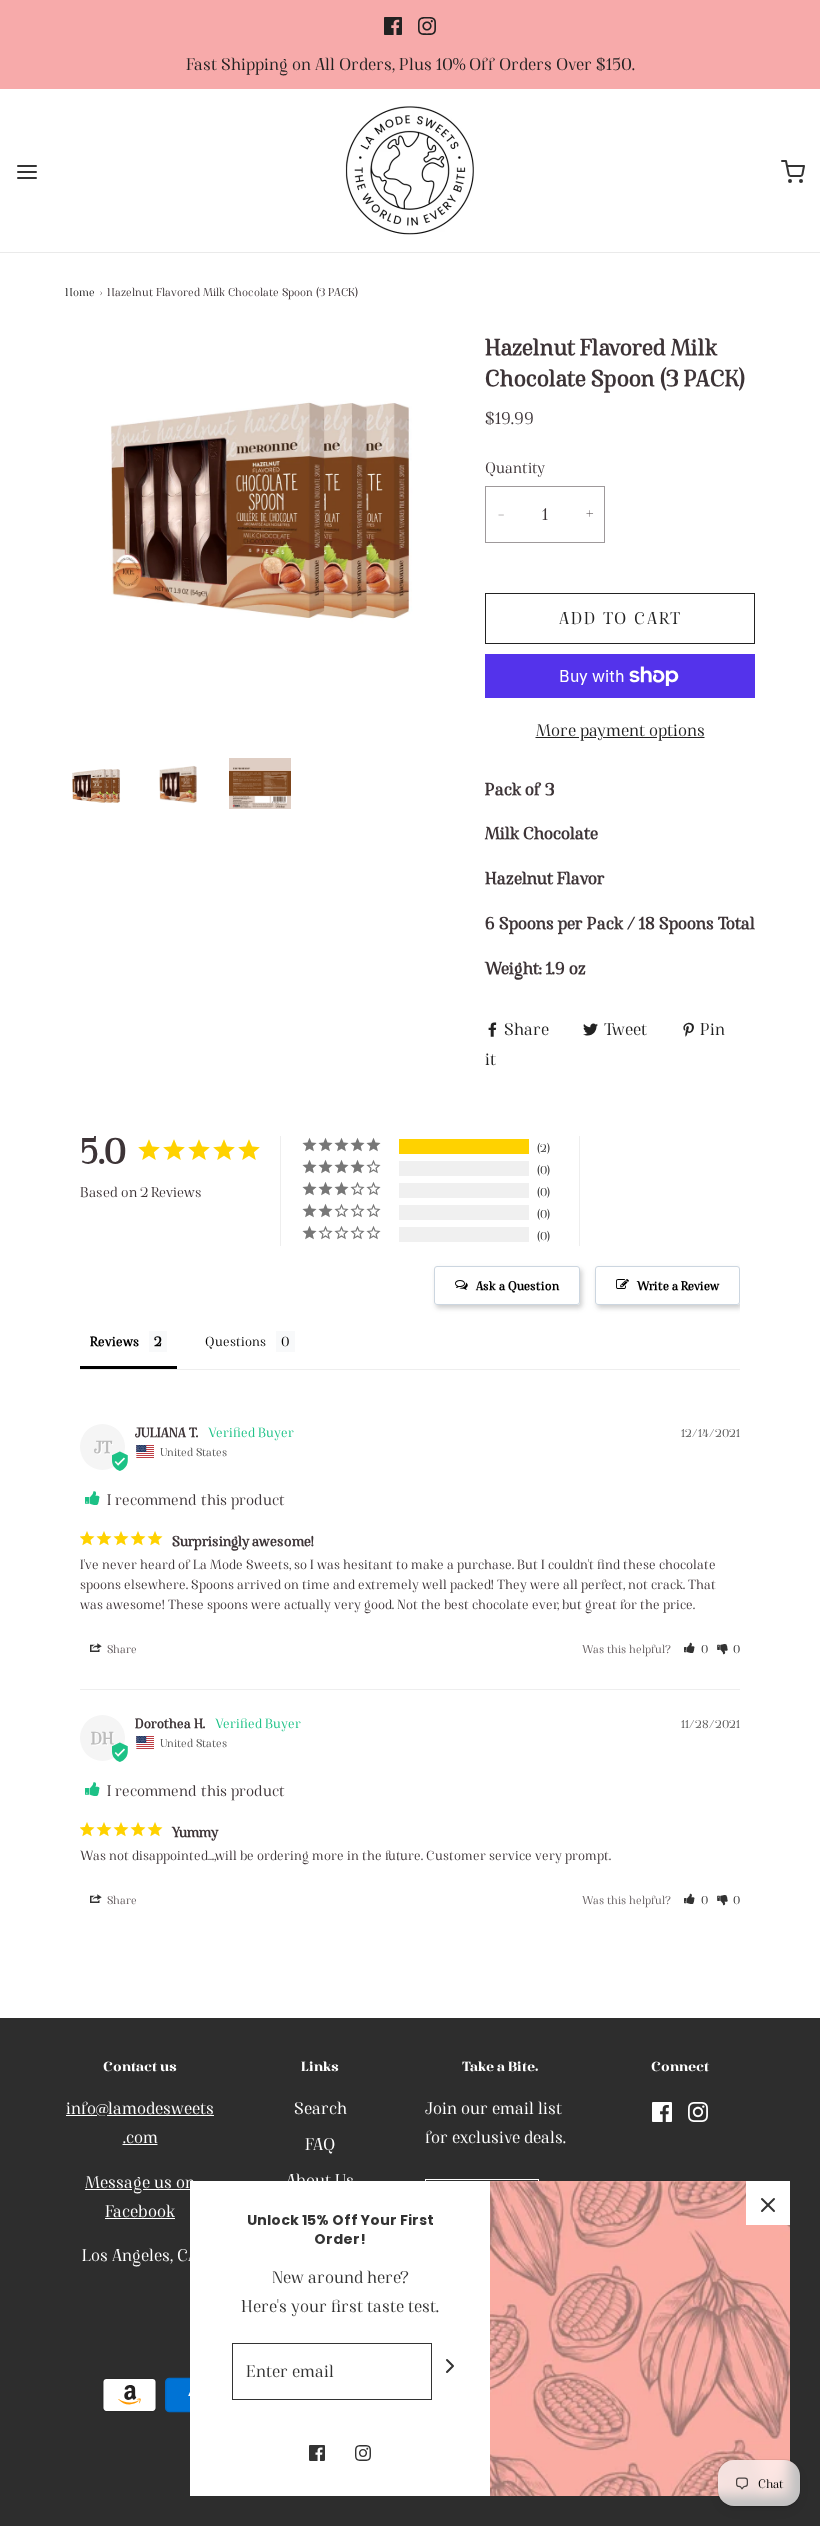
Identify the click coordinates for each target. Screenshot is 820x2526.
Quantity (515, 467)
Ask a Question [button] (517, 1285)
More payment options (620, 730)
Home (80, 292)
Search (320, 2108)
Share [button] (120, 1649)
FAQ (320, 2144)
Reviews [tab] (114, 1341)
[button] (96, 786)
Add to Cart (620, 618)
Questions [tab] (235, 1341)
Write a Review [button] (678, 1285)
